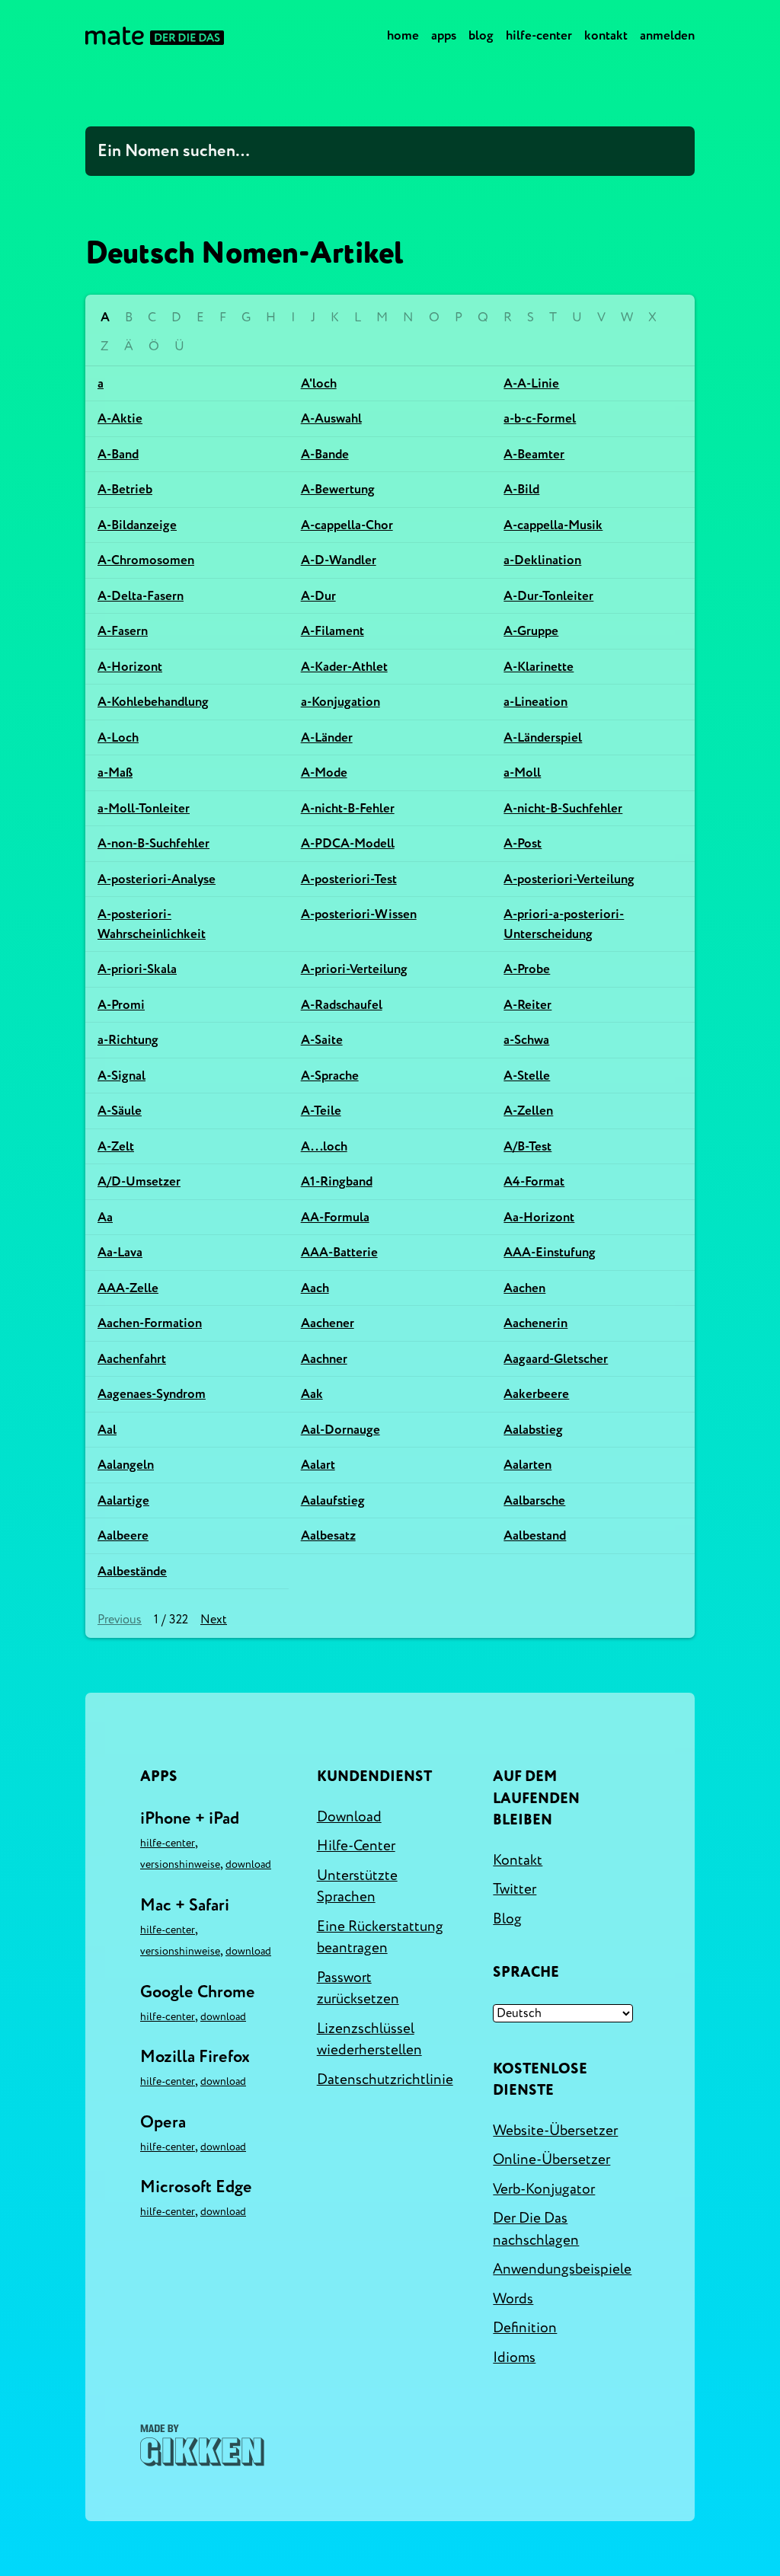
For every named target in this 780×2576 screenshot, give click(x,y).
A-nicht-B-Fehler (348, 808)
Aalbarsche (534, 1500)
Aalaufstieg (333, 1500)
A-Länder (327, 737)
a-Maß (115, 772)
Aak (312, 1394)
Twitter (515, 1889)
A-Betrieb (125, 489)
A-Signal (121, 1076)
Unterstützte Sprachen (357, 1887)
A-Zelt (116, 1146)
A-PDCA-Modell (348, 843)
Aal (107, 1430)
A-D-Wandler (339, 560)
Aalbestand (535, 1535)
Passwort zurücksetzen (358, 1989)
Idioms (514, 2357)
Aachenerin (535, 1323)
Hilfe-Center (539, 35)
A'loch (319, 383)
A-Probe (527, 969)
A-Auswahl (331, 418)
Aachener (328, 1323)
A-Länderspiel (543, 737)
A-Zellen (528, 1111)
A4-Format (534, 1181)
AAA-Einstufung (550, 1252)
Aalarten (527, 1465)
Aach (315, 1288)
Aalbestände (132, 1571)
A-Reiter (527, 1005)
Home (403, 35)
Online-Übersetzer (551, 2159)
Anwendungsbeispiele (562, 2269)
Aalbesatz (328, 1535)
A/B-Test (527, 1146)
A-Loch (118, 737)
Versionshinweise (180, 1864)
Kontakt (606, 35)
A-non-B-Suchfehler (153, 843)
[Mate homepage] (155, 36)
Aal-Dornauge (340, 1430)
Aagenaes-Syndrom (152, 1394)
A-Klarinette (539, 667)
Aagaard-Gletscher (556, 1359)
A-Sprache (330, 1076)
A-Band (118, 454)
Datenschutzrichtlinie (385, 2080)
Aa (105, 1217)
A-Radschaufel (342, 1005)
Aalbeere (123, 1535)
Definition (525, 2328)
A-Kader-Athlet (344, 667)
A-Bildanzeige (137, 525)
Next (214, 1620)
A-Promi (121, 1005)
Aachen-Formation (150, 1323)
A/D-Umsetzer (139, 1181)
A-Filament (332, 631)
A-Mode (324, 772)
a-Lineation (535, 702)
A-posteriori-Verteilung (569, 879)
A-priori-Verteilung (354, 969)
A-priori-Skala (137, 969)
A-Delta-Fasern (141, 596)
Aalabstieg (533, 1430)
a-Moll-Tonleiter (144, 808)
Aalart (318, 1465)
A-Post (523, 843)
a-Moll (522, 772)
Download (248, 1864)
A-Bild (521, 489)
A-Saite (322, 1040)
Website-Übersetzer (555, 2131)
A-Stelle (527, 1076)
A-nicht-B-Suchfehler (563, 808)
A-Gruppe (531, 631)
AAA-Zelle (128, 1288)
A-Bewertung (338, 489)
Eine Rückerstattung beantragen (380, 1938)
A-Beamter (534, 454)
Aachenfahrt (132, 1359)
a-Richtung (128, 1040)
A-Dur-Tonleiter (548, 596)
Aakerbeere (536, 1394)
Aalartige (123, 1500)
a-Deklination (542, 560)
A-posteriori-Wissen (359, 914)
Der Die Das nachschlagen (536, 2229)
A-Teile (321, 1111)
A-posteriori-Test (349, 879)
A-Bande (325, 454)
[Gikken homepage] (202, 2445)
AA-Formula (335, 1217)
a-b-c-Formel (540, 418)
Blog (481, 35)
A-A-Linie (531, 383)
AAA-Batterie (339, 1252)
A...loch (324, 1146)
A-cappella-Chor (347, 525)
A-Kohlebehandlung (153, 702)
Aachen (524, 1288)
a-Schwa (526, 1040)
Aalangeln (126, 1465)
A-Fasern (123, 631)
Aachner (324, 1359)
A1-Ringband (337, 1181)
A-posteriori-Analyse (157, 879)
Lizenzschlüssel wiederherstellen (369, 2040)
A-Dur (318, 596)
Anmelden (667, 35)
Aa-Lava (120, 1252)
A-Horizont (130, 667)
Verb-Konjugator (544, 2189)
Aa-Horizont (539, 1217)
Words (513, 2299)
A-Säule (120, 1111)
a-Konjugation (340, 702)
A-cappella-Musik (553, 525)
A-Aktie (120, 418)
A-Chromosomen (146, 560)
